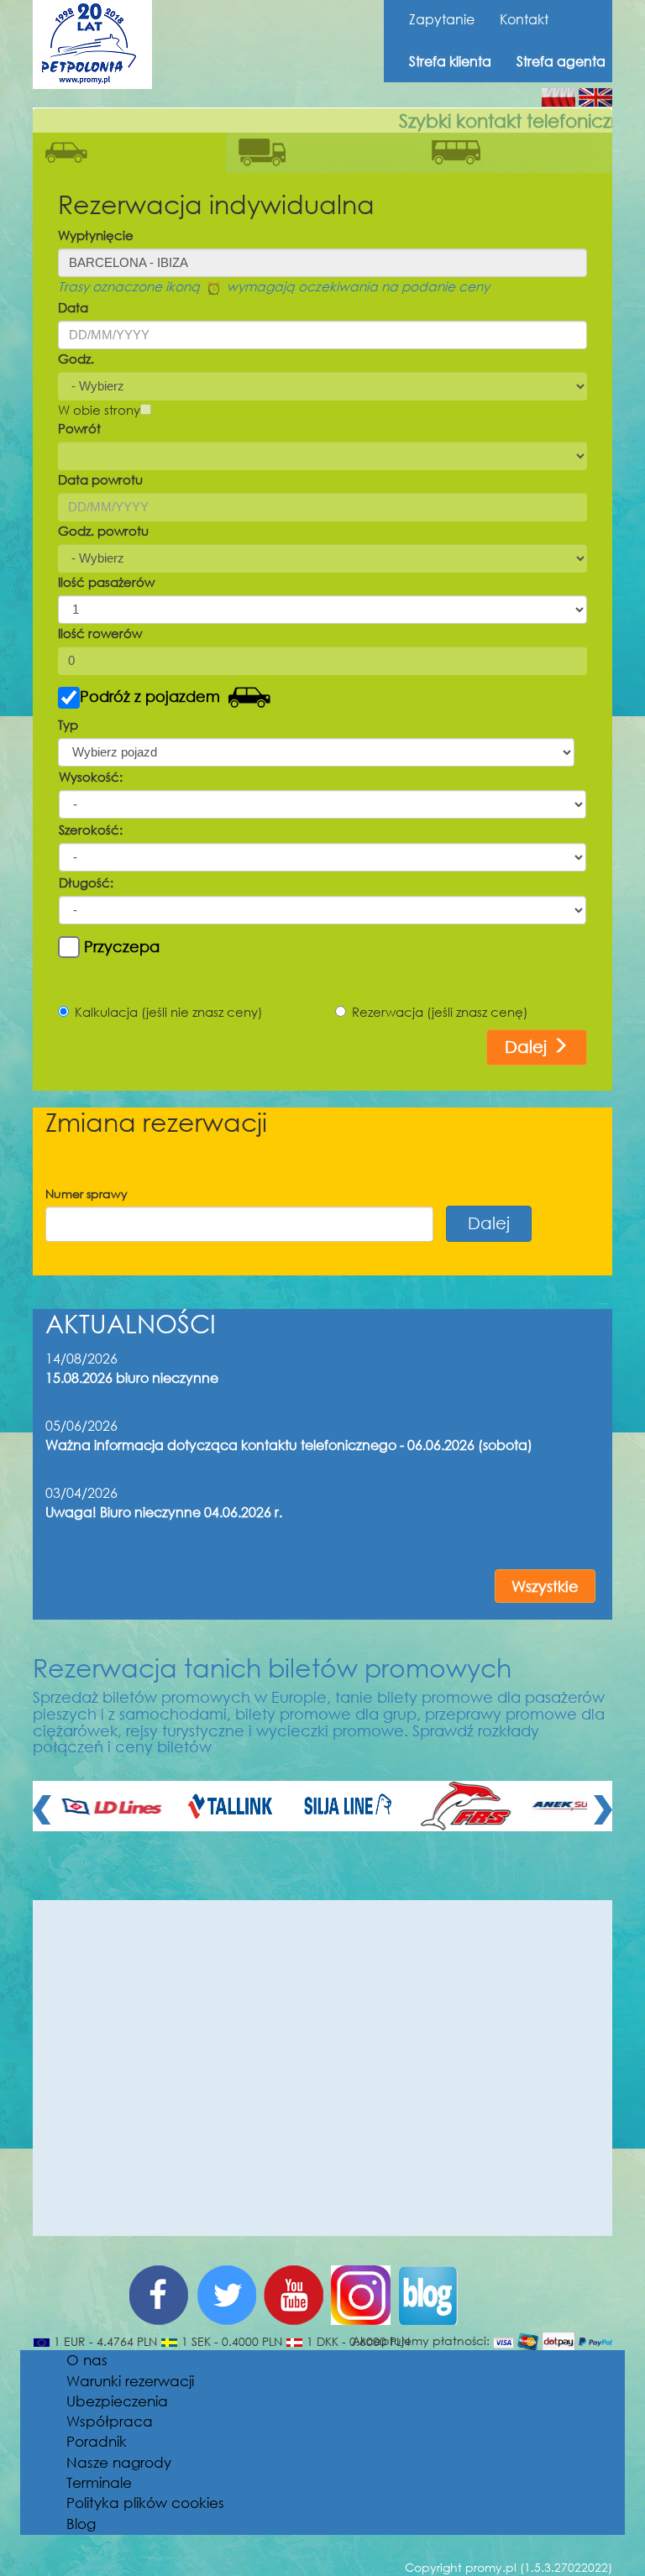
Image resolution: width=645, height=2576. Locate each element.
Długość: (86, 882)
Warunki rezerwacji (130, 2381)
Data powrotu (100, 479)
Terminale (99, 2482)
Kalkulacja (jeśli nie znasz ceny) (169, 1012)
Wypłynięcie (96, 235)
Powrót (79, 428)
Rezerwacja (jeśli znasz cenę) (440, 1012)
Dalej (528, 1047)
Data (73, 307)
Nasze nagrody (119, 2462)
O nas (87, 2360)
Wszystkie (545, 1586)
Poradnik (97, 2441)
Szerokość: (91, 830)
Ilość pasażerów (106, 582)
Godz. (76, 359)
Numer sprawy (87, 1194)
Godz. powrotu (103, 531)
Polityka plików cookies (145, 2503)
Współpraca (110, 2421)
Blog (81, 2524)
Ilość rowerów (100, 633)
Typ (68, 725)
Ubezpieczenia (117, 2401)
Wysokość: (91, 777)
